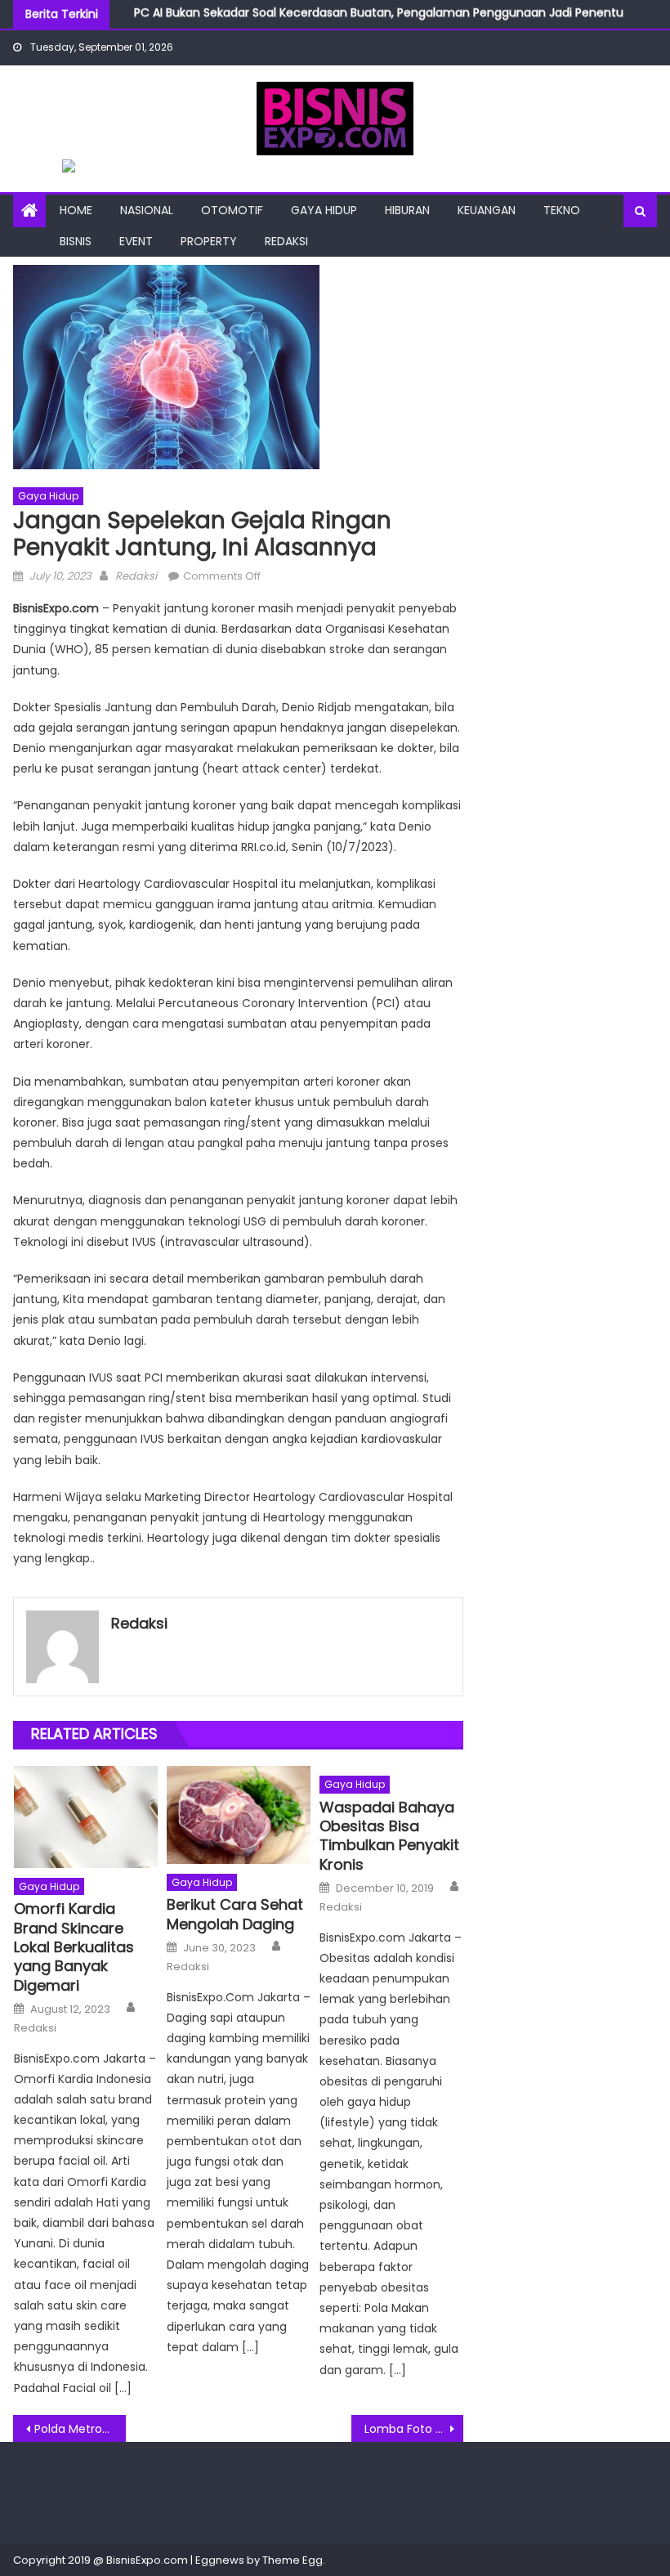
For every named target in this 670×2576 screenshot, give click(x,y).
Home (76, 210)
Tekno (562, 210)
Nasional (147, 210)
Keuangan (487, 210)
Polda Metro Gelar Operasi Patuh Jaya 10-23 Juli (80, 2429)
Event (136, 241)
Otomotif (232, 210)
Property (209, 241)
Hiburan (407, 210)
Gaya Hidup (324, 210)
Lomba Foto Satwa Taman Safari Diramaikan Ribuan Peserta (414, 2429)
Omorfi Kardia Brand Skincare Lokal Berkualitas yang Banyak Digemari (74, 1947)
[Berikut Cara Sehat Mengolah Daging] (239, 1815)
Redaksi (286, 241)
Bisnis (76, 241)
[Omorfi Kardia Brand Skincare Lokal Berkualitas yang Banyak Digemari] (86, 1817)
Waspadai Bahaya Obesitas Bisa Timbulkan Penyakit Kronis (389, 1836)
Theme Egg (293, 2560)
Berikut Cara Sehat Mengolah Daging (235, 1914)
